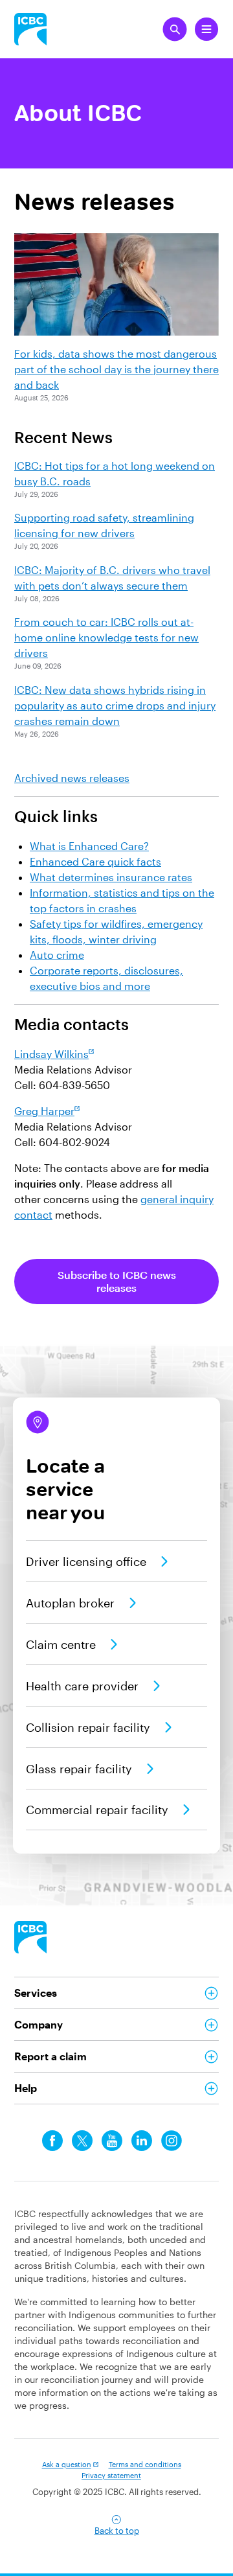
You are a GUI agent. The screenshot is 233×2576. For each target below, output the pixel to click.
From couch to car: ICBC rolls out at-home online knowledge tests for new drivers (106, 637)
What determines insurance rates (111, 877)
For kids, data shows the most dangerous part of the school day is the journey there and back (116, 369)
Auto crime (57, 955)
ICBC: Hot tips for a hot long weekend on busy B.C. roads (115, 473)
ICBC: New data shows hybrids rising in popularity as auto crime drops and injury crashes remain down (115, 705)
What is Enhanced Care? (89, 846)
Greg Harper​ (44, 1111)
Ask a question (67, 2464)
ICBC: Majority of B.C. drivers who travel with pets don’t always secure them (112, 578)
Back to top (117, 2531)
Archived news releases (72, 778)
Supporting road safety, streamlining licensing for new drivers (104, 525)
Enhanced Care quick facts (95, 861)
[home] (30, 1937)
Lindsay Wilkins (51, 1054)
